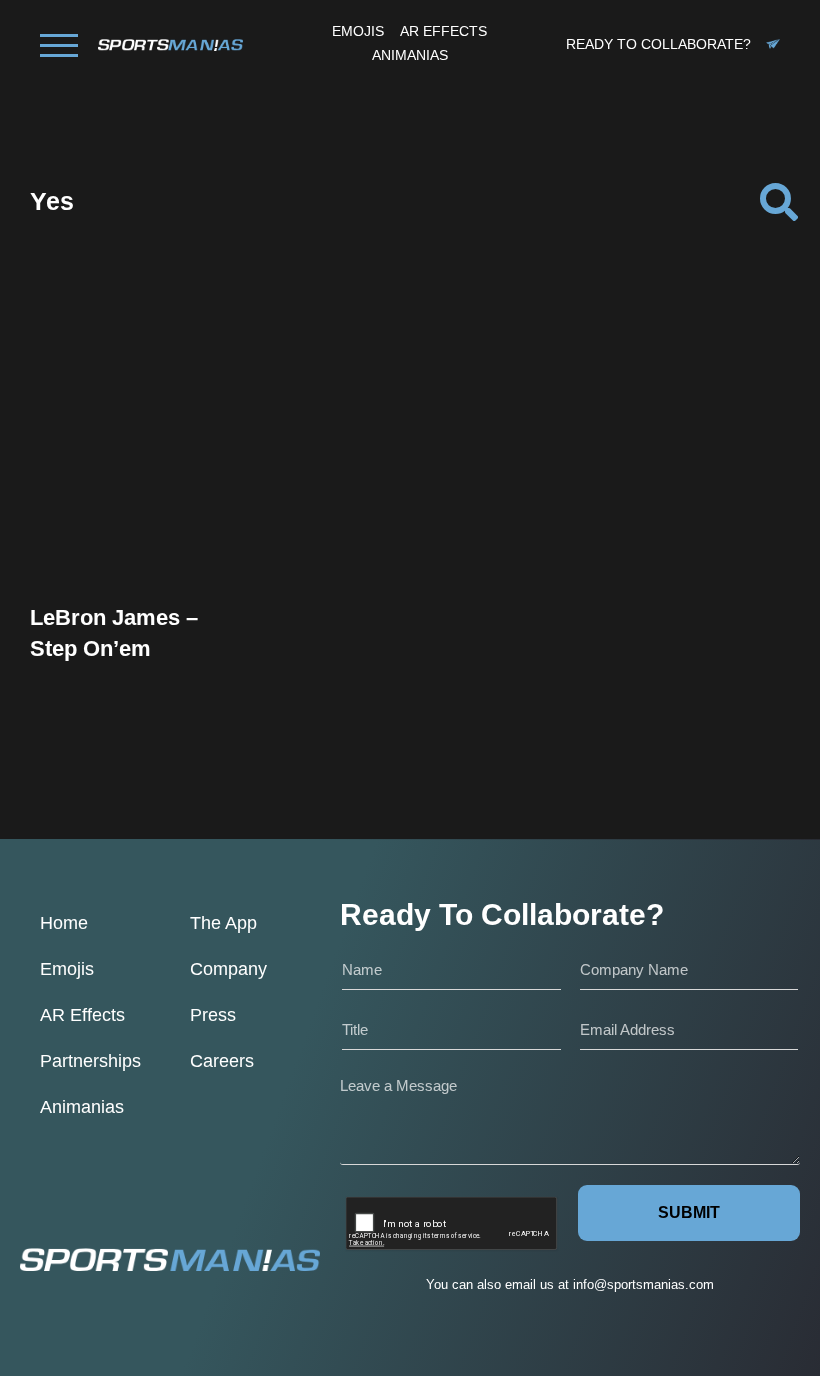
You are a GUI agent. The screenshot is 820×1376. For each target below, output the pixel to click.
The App (223, 923)
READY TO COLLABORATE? (658, 44)
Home (64, 923)
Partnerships (90, 1061)
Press (213, 1015)
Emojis (67, 969)
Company (228, 969)
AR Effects (82, 1015)
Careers (222, 1061)
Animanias (82, 1107)
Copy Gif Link (149, 493)
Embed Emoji (140, 534)
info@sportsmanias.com (643, 1284)
